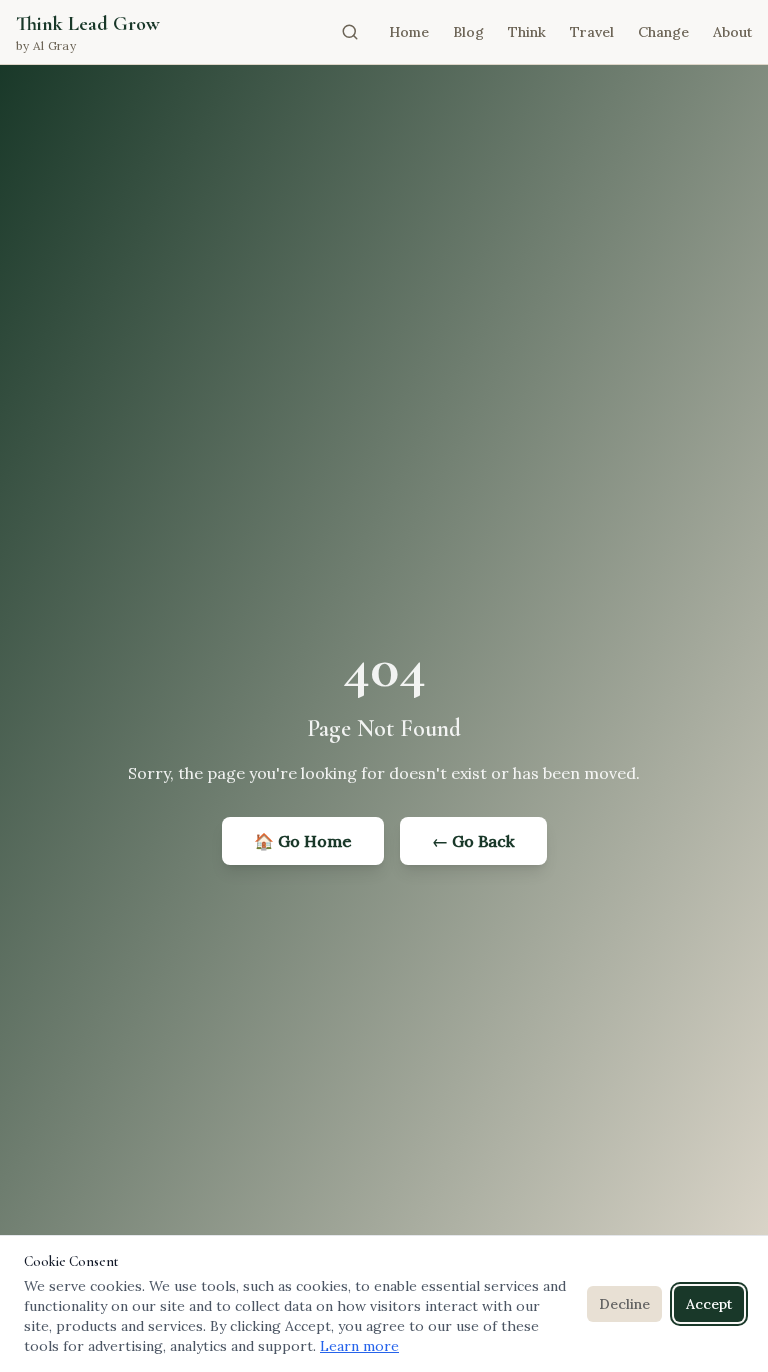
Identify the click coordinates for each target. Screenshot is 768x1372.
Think (527, 32)
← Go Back (473, 841)
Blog (468, 32)
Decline (624, 1304)
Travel (592, 32)
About (732, 32)
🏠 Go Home (303, 841)
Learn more (359, 1346)
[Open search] (350, 32)
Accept (709, 1304)
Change (663, 32)
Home (409, 32)
